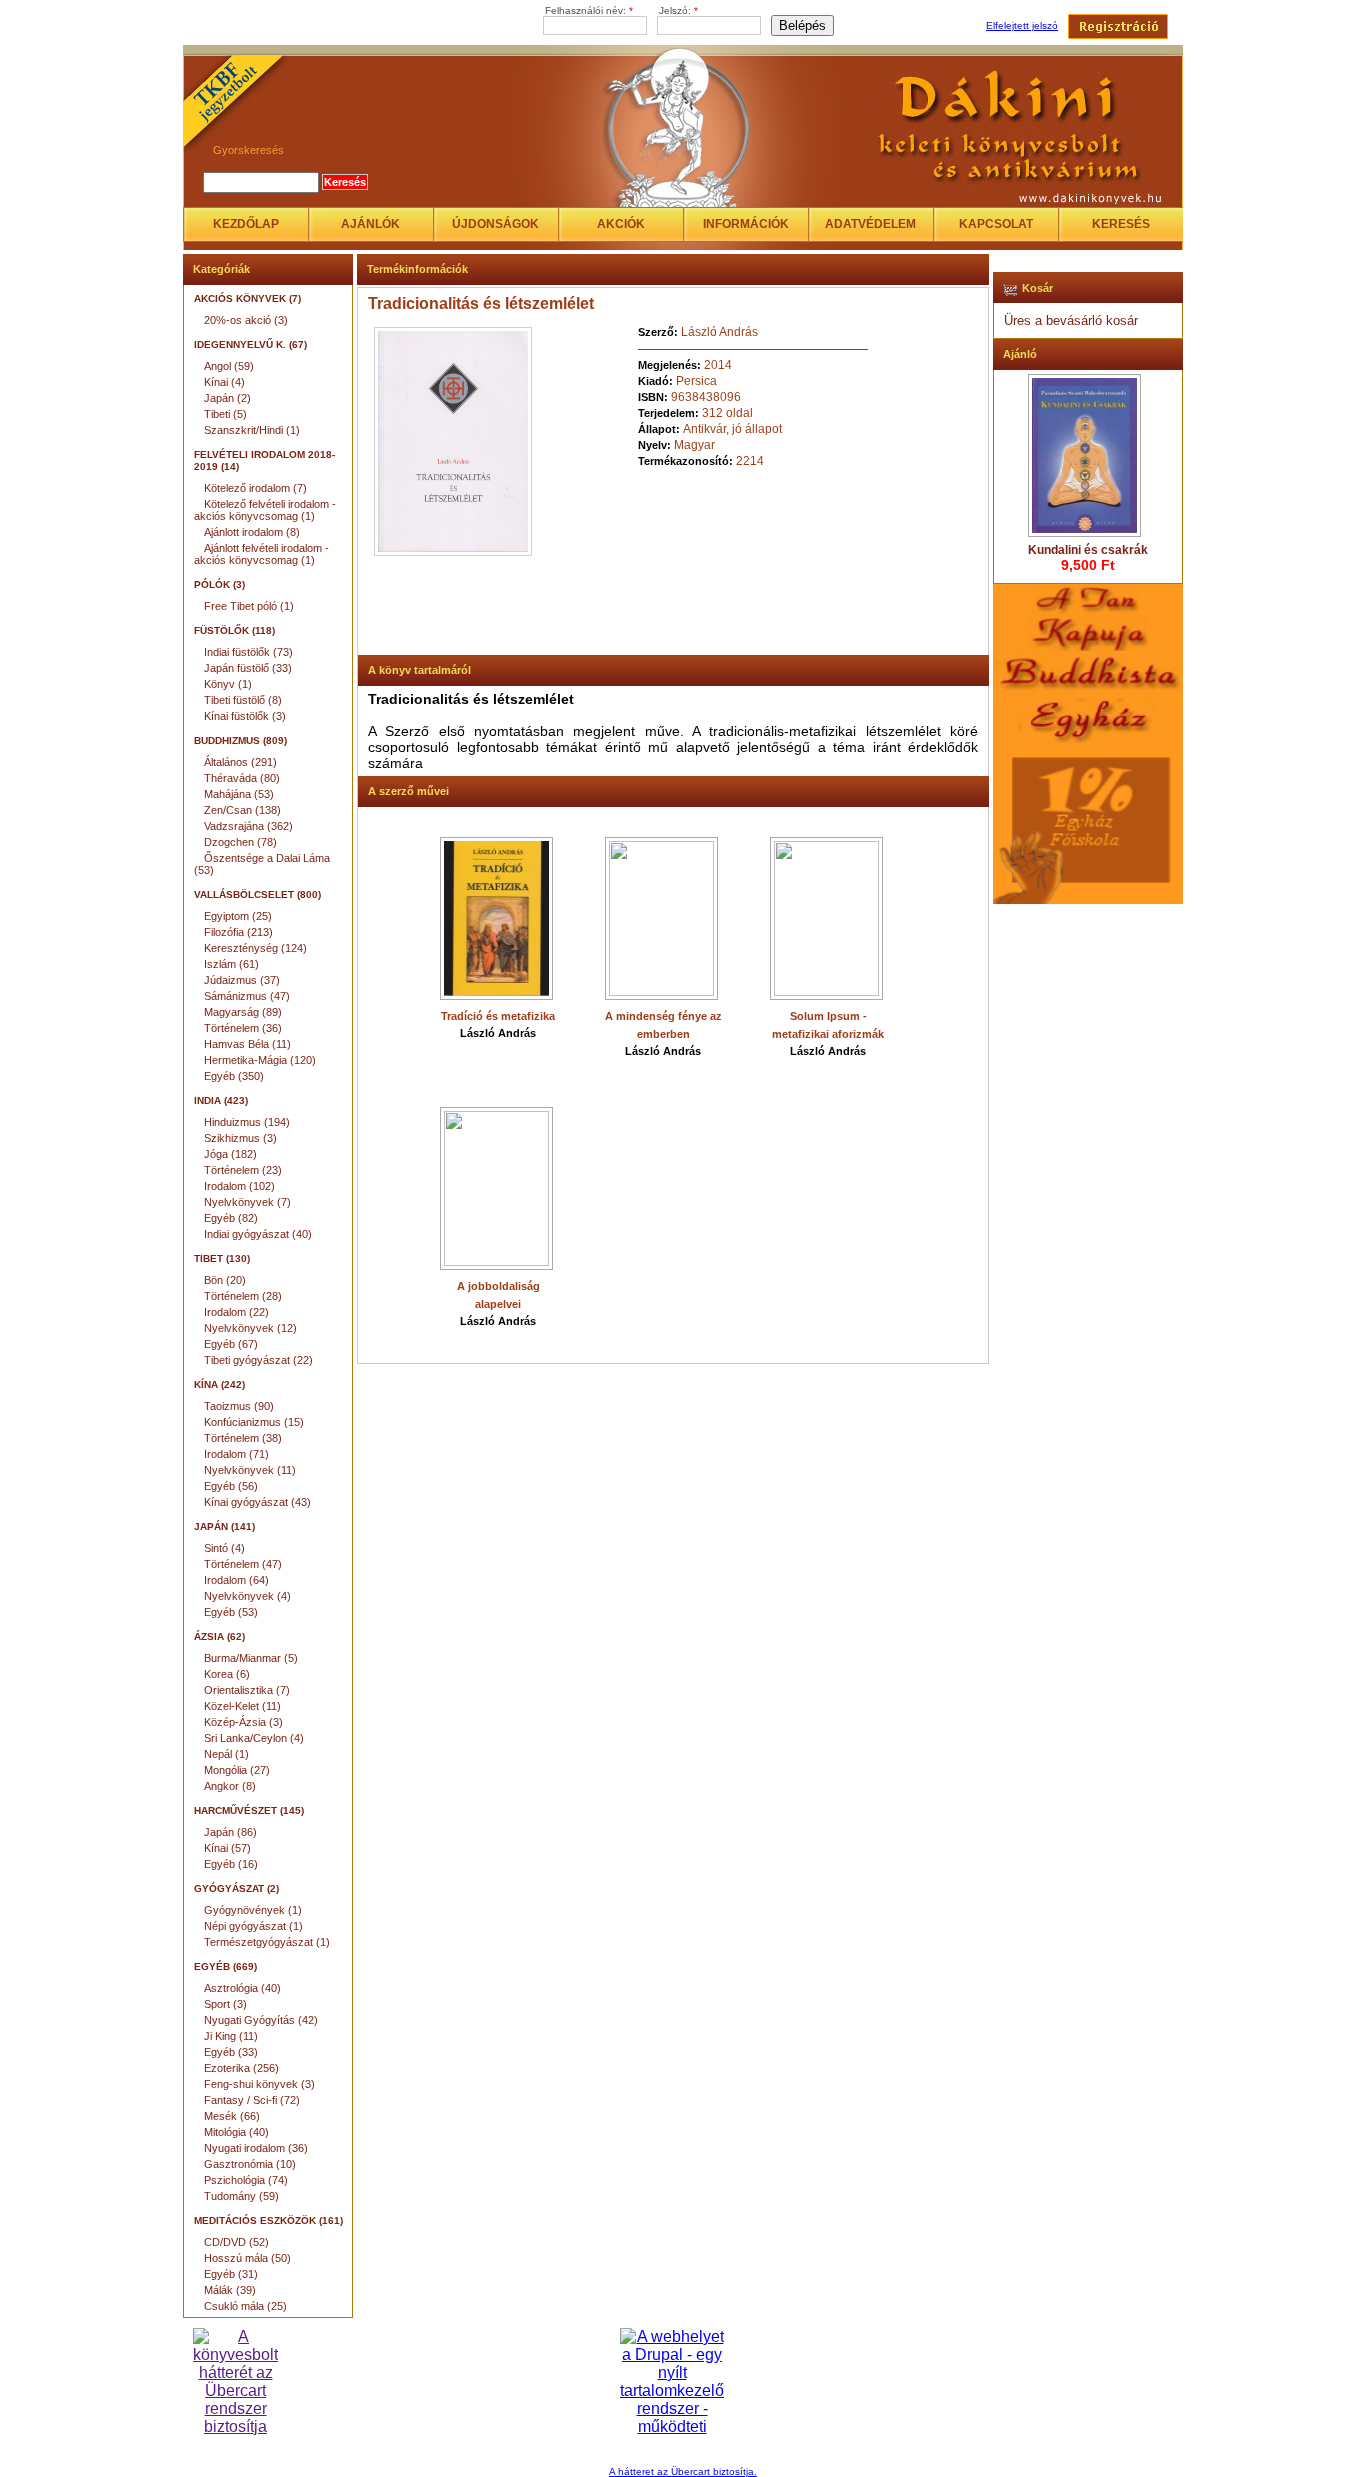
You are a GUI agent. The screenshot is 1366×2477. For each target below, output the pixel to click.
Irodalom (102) (239, 1186)
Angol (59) (229, 366)
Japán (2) (227, 398)
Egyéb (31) (231, 2274)
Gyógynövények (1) (253, 1910)
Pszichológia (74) (246, 2180)
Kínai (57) (227, 1848)
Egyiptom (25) (238, 916)
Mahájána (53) (239, 794)
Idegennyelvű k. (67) (250, 344)
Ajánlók (370, 224)
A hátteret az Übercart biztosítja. (683, 2471)
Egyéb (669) (225, 1966)
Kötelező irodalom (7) (255, 488)
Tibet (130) (222, 1258)
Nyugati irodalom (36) (256, 2148)
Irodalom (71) (236, 1454)
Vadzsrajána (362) (248, 826)
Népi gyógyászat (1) (253, 1926)
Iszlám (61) (231, 964)
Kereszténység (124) (255, 948)
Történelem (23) (243, 1170)
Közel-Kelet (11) (242, 1706)
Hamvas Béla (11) (247, 1044)
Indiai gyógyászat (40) (258, 1234)
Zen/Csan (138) (242, 810)
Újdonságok (495, 224)
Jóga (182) (230, 1154)
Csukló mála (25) (245, 2306)
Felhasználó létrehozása (1118, 26)
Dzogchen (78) (240, 842)
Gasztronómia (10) (250, 2164)
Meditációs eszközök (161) (268, 2220)
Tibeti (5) (225, 414)
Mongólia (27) (237, 1770)
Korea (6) (227, 1674)
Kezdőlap (246, 224)
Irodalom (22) (236, 1312)
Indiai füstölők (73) (248, 652)
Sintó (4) (224, 1548)
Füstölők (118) (234, 630)
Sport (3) (225, 2004)
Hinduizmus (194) (247, 1122)
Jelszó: (678, 10)
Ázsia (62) (219, 1636)
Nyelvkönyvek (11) (250, 1470)
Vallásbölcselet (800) (257, 894)
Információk (746, 224)
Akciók (621, 224)
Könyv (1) (228, 684)
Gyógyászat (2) (236, 1888)
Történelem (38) (243, 1438)
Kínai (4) (224, 382)
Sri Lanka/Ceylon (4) (254, 1738)
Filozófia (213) (238, 932)
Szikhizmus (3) (240, 1138)
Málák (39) (230, 2290)
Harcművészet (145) (249, 1810)
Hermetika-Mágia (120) (260, 1060)
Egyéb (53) (231, 1612)
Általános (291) (240, 762)
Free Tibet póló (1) (249, 606)
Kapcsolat (996, 224)
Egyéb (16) (231, 1864)
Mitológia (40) (236, 2132)
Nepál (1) (226, 1754)
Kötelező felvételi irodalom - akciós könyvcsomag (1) (265, 510)
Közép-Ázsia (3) (243, 1722)
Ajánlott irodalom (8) (252, 532)
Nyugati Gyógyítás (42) (261, 2020)
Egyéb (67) (231, 1344)
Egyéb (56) (231, 1486)
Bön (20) (225, 1280)
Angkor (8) (230, 1786)
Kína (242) (219, 1384)
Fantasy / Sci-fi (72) (252, 2100)
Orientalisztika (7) (247, 1690)
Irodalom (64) (236, 1580)
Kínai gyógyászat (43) (257, 1502)
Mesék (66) (232, 2116)
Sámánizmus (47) (247, 996)
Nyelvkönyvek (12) (250, 1328)
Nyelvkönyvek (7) (247, 1202)
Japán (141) (224, 1526)
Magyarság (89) (243, 1012)
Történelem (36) (243, 1028)
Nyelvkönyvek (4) (247, 1596)
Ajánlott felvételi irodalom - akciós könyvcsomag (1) (261, 554)
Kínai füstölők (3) (245, 716)
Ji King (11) (231, 2036)
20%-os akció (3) (246, 320)
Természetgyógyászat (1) (267, 1942)
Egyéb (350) (234, 1076)
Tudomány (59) (241, 2196)
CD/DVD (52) (236, 2242)
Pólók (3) (219, 584)
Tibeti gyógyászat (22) (258, 1360)
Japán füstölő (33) (248, 668)
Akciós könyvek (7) (247, 298)
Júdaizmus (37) (242, 980)
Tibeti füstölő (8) (243, 700)
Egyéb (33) (231, 2052)
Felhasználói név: (589, 10)
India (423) (221, 1100)
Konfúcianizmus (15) (254, 1422)
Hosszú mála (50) (247, 2258)
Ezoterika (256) (241, 2068)
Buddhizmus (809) (240, 740)
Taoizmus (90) (239, 1406)
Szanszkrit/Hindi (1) (252, 430)
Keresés (1121, 224)
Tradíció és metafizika (498, 1016)
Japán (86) (230, 1832)
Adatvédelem (870, 224)
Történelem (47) (243, 1564)
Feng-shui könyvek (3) (259, 2084)
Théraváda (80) (242, 778)
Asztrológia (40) (242, 1988)
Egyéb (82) (231, 1218)
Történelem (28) (243, 1296)
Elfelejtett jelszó (1022, 25)
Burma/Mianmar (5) (251, 1658)
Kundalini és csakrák (1088, 550)
